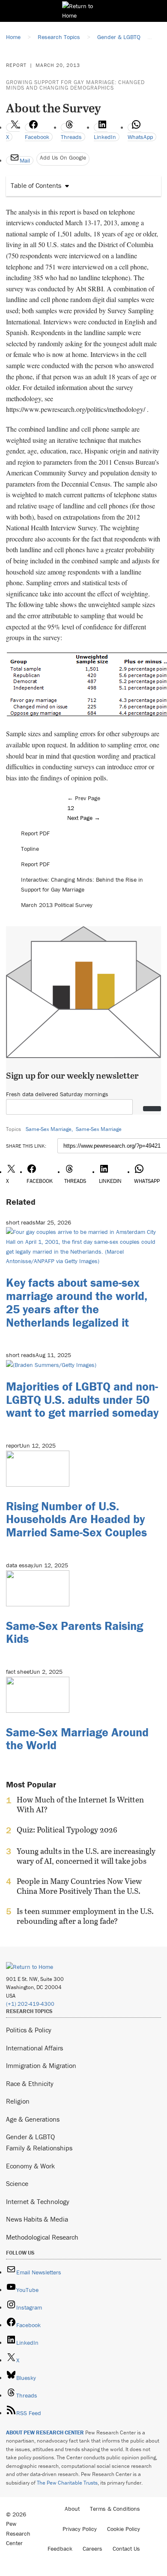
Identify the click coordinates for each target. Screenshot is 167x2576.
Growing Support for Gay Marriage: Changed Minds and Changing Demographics (75, 85)
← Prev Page (84, 798)
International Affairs (34, 2048)
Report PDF (35, 833)
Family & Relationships (39, 2148)
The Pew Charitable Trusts (67, 2483)
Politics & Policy (29, 2030)
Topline (30, 849)
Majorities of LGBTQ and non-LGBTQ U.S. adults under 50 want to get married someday (82, 1400)
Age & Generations (33, 2119)
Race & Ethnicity (30, 2083)
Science (17, 2183)
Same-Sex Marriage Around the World (77, 1739)
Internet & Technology (38, 2201)
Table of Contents (36, 185)
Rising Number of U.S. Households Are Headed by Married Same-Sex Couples (76, 1519)
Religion (18, 2101)
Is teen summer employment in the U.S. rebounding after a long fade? (85, 1916)
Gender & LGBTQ (30, 2137)
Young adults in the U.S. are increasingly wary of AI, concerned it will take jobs (86, 1856)
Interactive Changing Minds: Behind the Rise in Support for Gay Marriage (82, 884)
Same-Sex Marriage (49, 1129)
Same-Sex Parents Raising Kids (75, 1632)
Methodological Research (42, 2237)
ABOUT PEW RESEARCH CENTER (45, 2432)
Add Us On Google (63, 157)
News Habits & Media (37, 2219)
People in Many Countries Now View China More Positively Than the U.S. (79, 1886)
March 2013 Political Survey (57, 905)
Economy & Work (30, 2166)
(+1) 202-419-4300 (30, 2004)
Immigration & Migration (41, 2065)
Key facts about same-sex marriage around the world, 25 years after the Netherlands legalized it (77, 1302)
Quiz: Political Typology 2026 (67, 1830)
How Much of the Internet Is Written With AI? (80, 1805)
